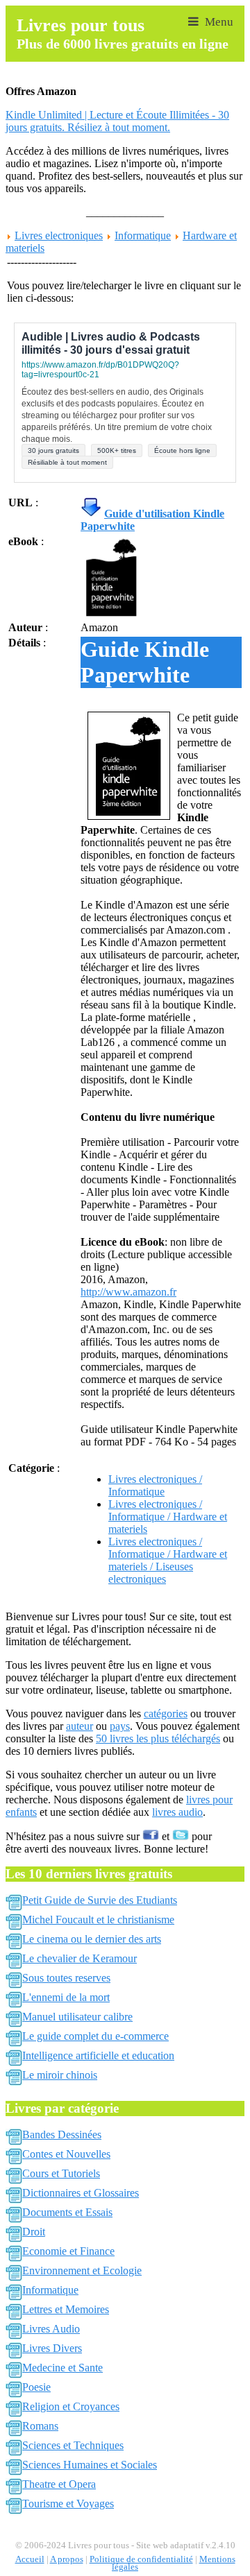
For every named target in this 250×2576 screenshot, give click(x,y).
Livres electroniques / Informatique (155, 1485)
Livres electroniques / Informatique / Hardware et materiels (168, 1517)
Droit (34, 2232)
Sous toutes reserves (66, 1978)
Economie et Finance (68, 2251)
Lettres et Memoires (66, 2309)
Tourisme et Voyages (68, 2504)
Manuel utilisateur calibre (77, 2017)
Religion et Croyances (71, 2406)
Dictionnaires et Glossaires (81, 2193)
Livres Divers (52, 2348)
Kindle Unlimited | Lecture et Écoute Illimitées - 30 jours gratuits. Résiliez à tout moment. (117, 121)
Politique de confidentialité (141, 2559)
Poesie (36, 2387)
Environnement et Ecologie (82, 2270)
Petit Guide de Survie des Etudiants (100, 1900)
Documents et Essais (67, 2212)
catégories (166, 1714)
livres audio (177, 1812)
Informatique (143, 235)
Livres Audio (51, 2329)
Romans (40, 2426)
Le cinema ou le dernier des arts (92, 1939)
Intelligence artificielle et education (98, 2055)
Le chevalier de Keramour (80, 1958)
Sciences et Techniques (73, 2445)
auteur (80, 1726)
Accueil (30, 2559)
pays (120, 1726)
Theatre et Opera (59, 2484)
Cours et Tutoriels (61, 2173)
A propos (67, 2559)
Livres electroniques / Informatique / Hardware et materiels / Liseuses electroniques (168, 1560)
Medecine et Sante (62, 2368)
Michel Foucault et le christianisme (98, 1920)
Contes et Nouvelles (66, 2154)
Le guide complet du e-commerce (95, 2036)
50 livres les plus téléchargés (158, 1738)
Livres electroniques (59, 235)
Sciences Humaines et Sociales (90, 2465)
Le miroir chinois (60, 2075)
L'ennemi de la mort (66, 1997)
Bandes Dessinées (62, 2135)
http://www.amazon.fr (128, 1292)
